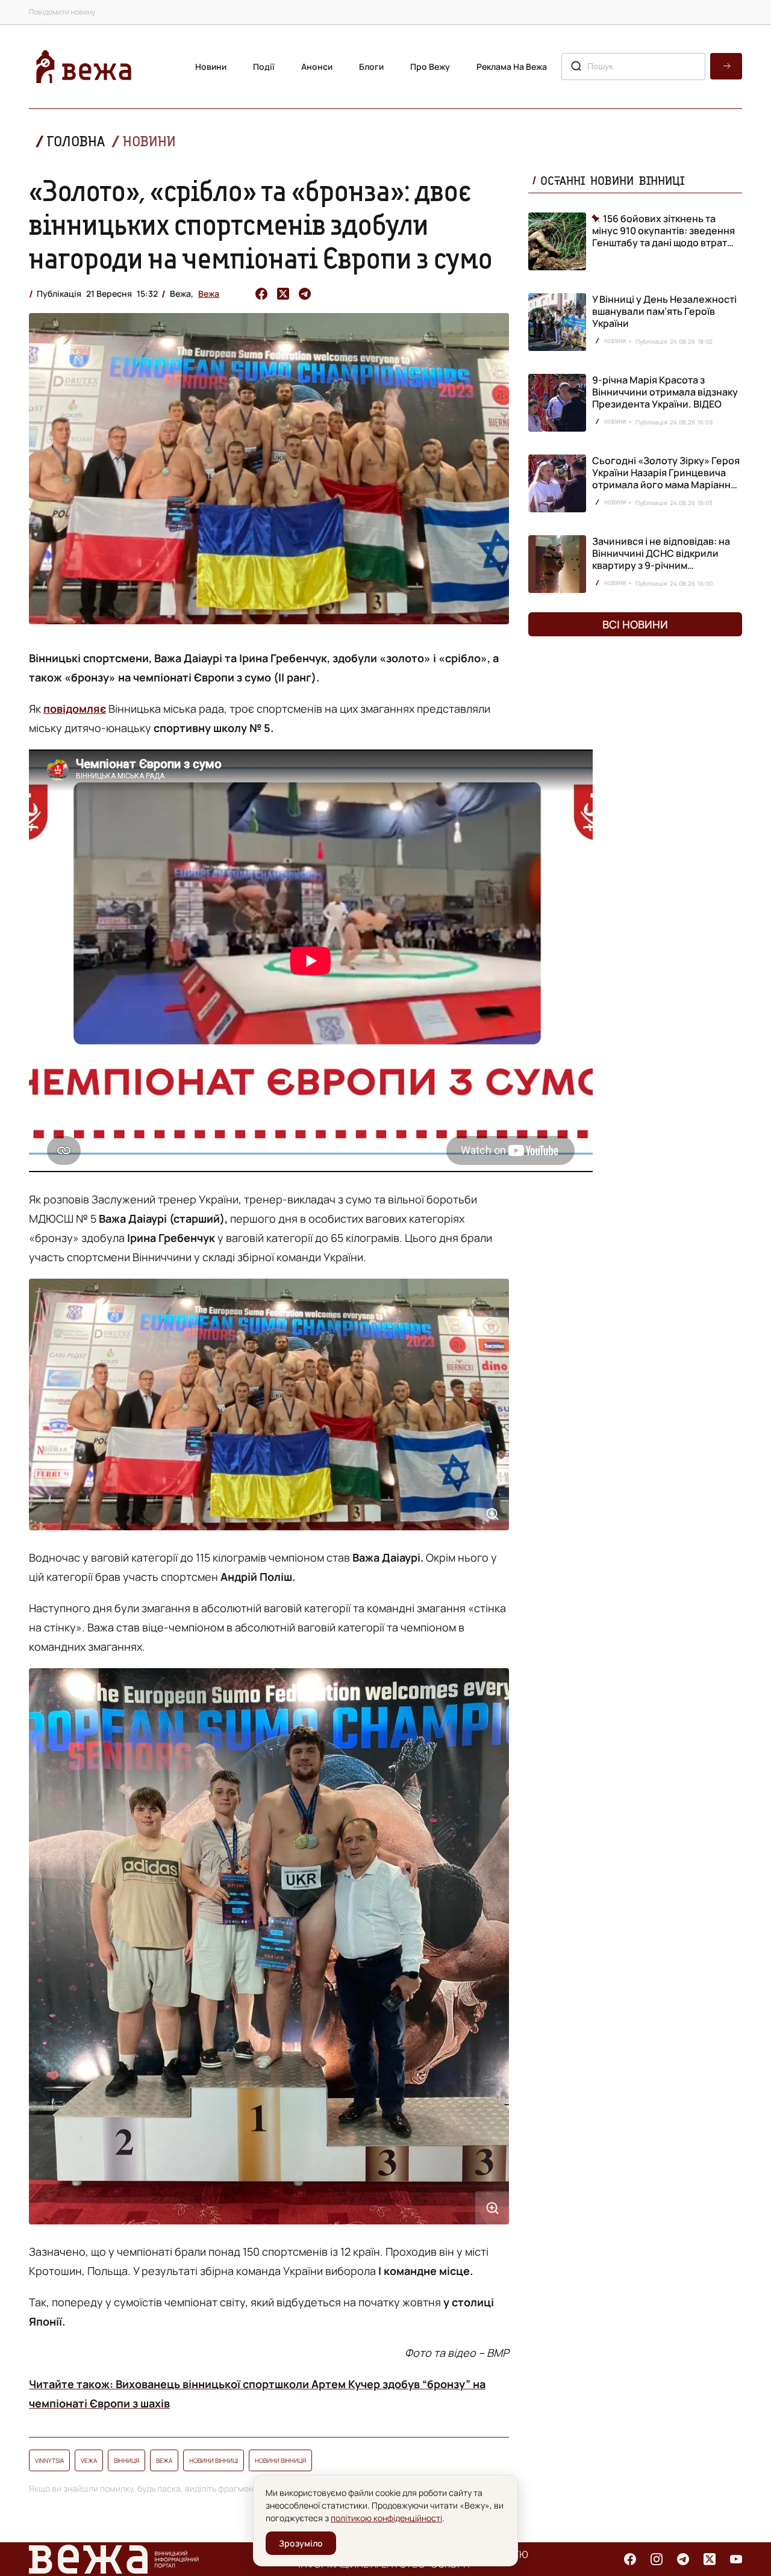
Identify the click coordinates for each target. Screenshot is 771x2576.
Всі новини (635, 624)
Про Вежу (430, 67)
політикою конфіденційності (386, 2518)
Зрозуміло (301, 2543)
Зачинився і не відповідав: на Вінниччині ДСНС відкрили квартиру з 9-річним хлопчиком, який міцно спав (661, 559)
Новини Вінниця (280, 2460)
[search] (726, 66)
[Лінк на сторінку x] (710, 2559)
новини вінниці (214, 2460)
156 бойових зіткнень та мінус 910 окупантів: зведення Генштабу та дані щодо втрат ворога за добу (663, 231)
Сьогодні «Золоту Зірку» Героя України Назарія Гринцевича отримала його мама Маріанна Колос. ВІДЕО (666, 479)
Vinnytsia (49, 2460)
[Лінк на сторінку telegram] (683, 2559)
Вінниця (126, 2460)
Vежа (89, 2460)
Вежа (209, 293)
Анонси (317, 67)
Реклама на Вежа (512, 67)
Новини (211, 67)
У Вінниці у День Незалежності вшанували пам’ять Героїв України (664, 311)
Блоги (371, 67)
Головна (76, 141)
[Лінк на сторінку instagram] (657, 2559)
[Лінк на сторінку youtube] (736, 2559)
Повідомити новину (62, 12)
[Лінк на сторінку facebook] (630, 2559)
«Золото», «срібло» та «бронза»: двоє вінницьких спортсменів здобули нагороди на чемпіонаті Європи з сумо (261, 224)
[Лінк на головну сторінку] (84, 67)
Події (264, 67)
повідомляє (75, 709)
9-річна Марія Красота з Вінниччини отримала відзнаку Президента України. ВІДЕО (665, 392)
